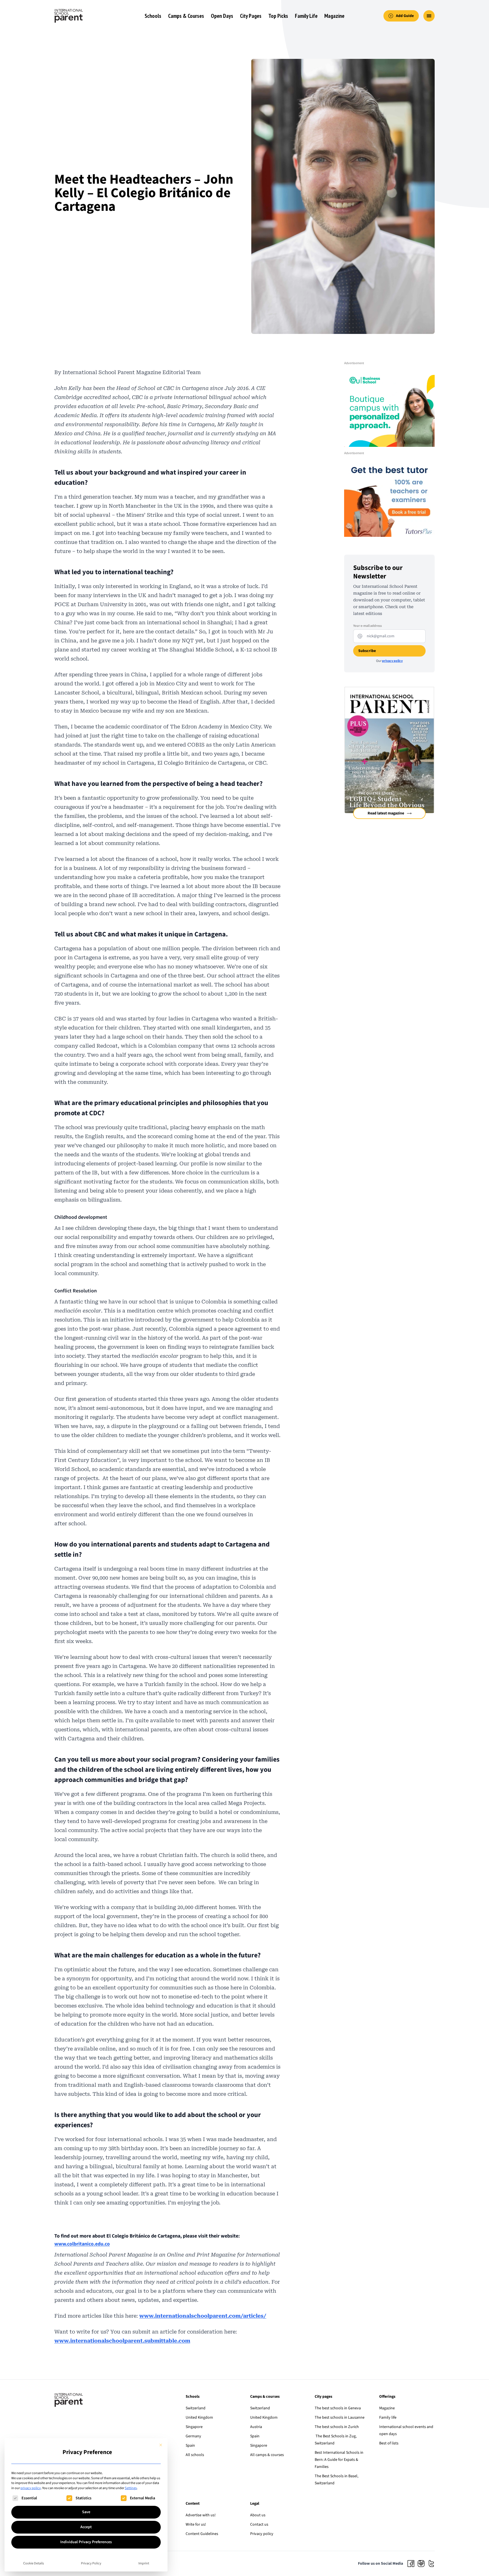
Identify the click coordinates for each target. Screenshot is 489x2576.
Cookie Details (34, 2563)
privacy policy (31, 2488)
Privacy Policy (91, 2563)
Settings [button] (131, 2488)
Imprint (144, 2563)
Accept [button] (86, 2527)
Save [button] (86, 2512)
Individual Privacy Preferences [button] (86, 2542)
